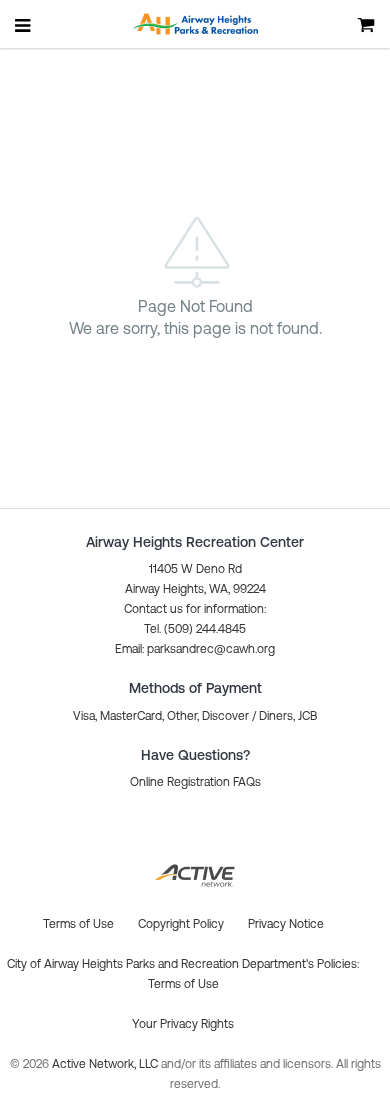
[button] (195, 649)
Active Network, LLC (106, 1064)
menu (24, 25)
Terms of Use (183, 984)
